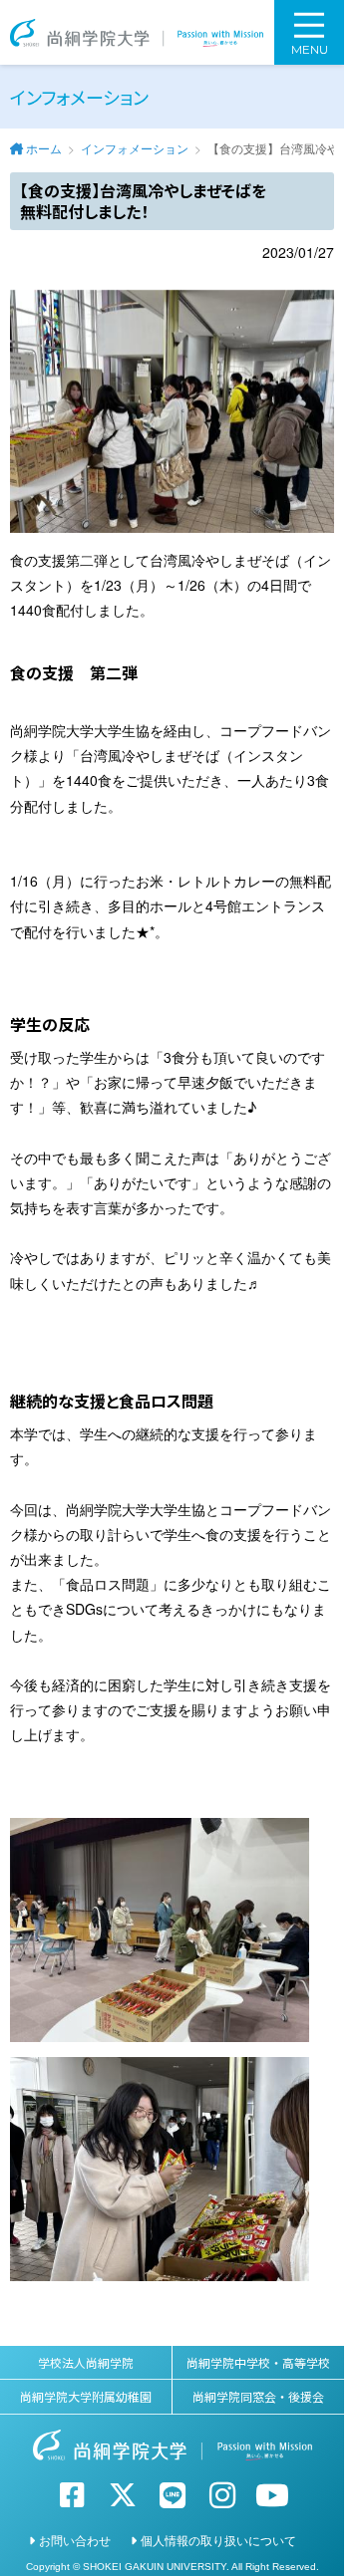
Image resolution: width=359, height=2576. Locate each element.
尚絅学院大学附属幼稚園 (86, 2396)
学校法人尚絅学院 (86, 2362)
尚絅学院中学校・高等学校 (258, 2362)
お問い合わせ (75, 2540)
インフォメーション (135, 148)
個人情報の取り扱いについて (218, 2540)
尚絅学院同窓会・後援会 (258, 2396)
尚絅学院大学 (137, 32)
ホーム (44, 148)
